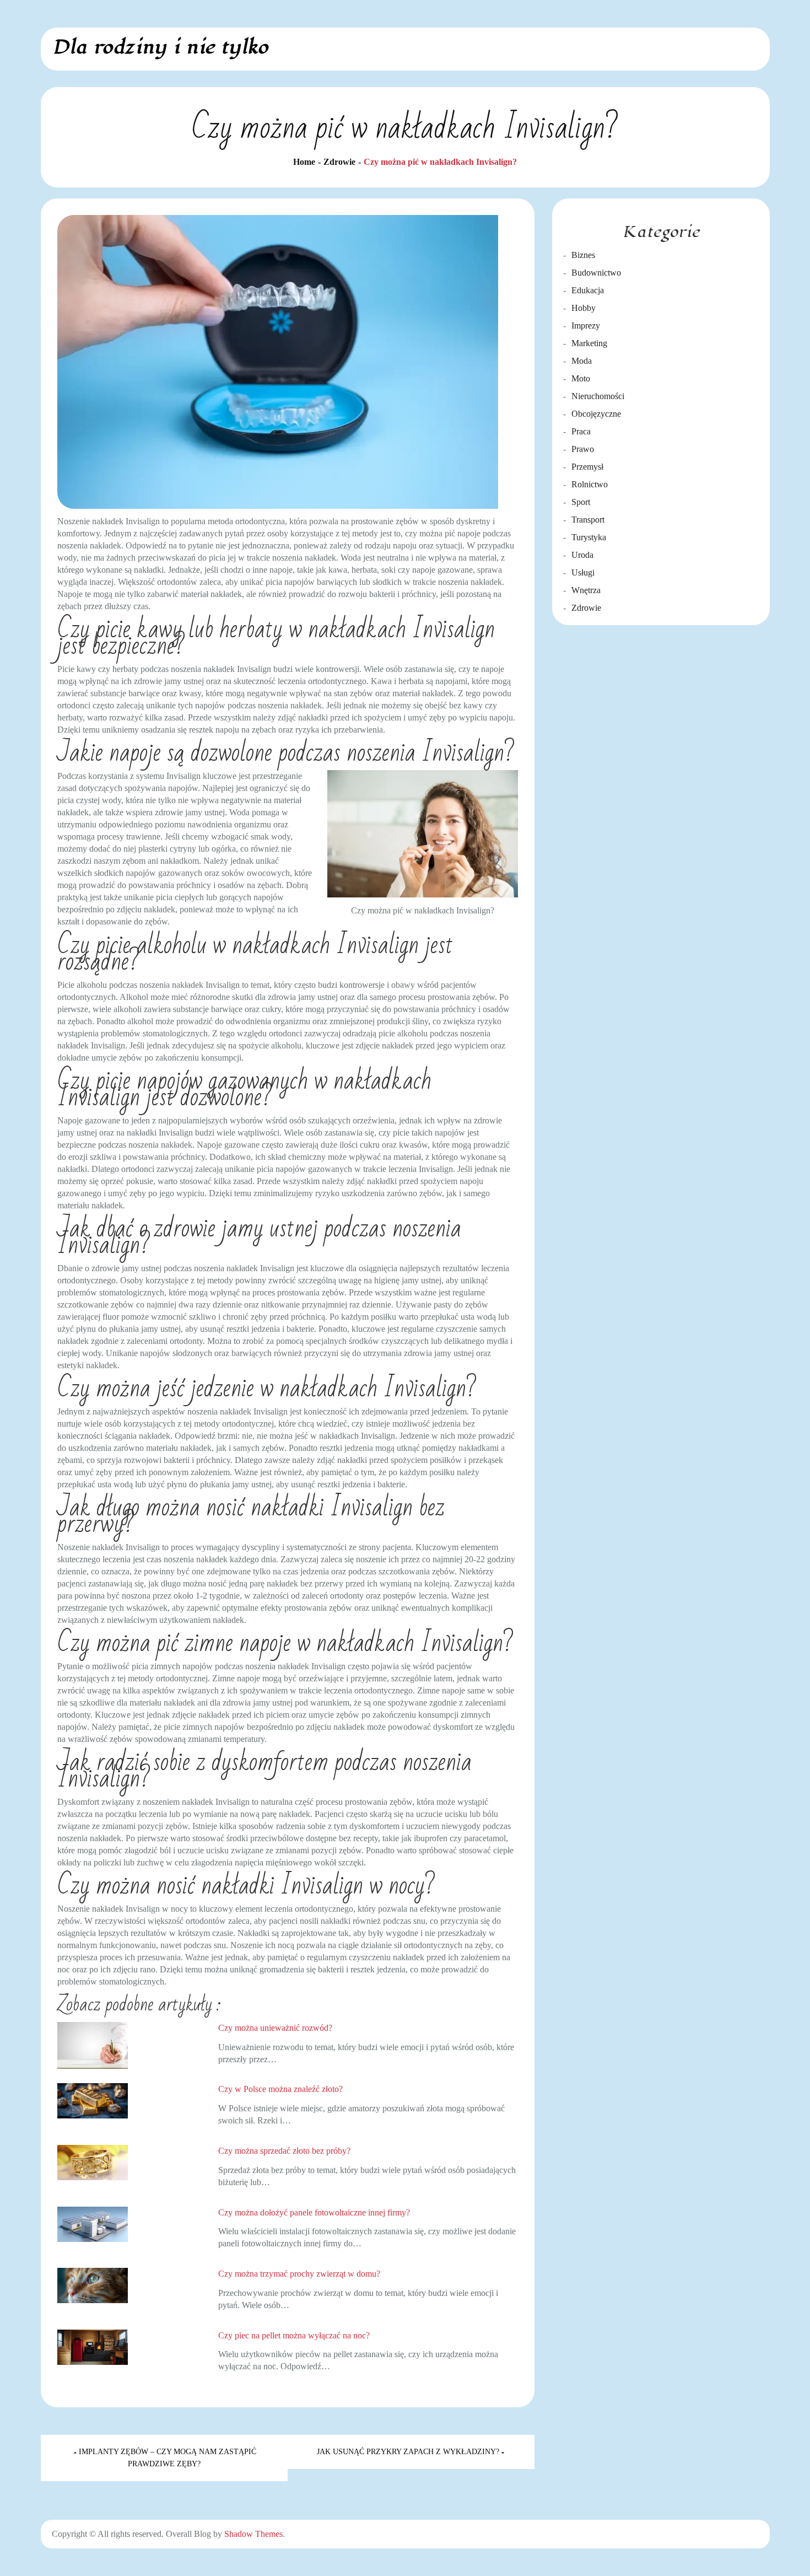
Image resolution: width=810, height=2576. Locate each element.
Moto (581, 378)
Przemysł (587, 467)
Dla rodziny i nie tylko (160, 47)
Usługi (583, 572)
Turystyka (589, 537)
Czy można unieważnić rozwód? (275, 2028)
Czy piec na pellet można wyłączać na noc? (294, 2335)
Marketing (589, 343)
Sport (581, 502)
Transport (588, 520)
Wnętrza (586, 590)
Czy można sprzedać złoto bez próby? (284, 2151)
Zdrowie (586, 608)
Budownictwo (596, 273)
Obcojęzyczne (596, 414)
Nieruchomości (598, 396)
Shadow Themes (253, 2534)
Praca (581, 431)
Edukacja (588, 290)
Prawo (583, 449)
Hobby (584, 308)
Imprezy (586, 326)
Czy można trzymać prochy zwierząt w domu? (299, 2274)
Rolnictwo (590, 484)
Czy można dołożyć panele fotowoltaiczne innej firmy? (314, 2212)
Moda (582, 361)
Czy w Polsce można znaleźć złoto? (280, 2089)
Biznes (583, 255)
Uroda (582, 555)
